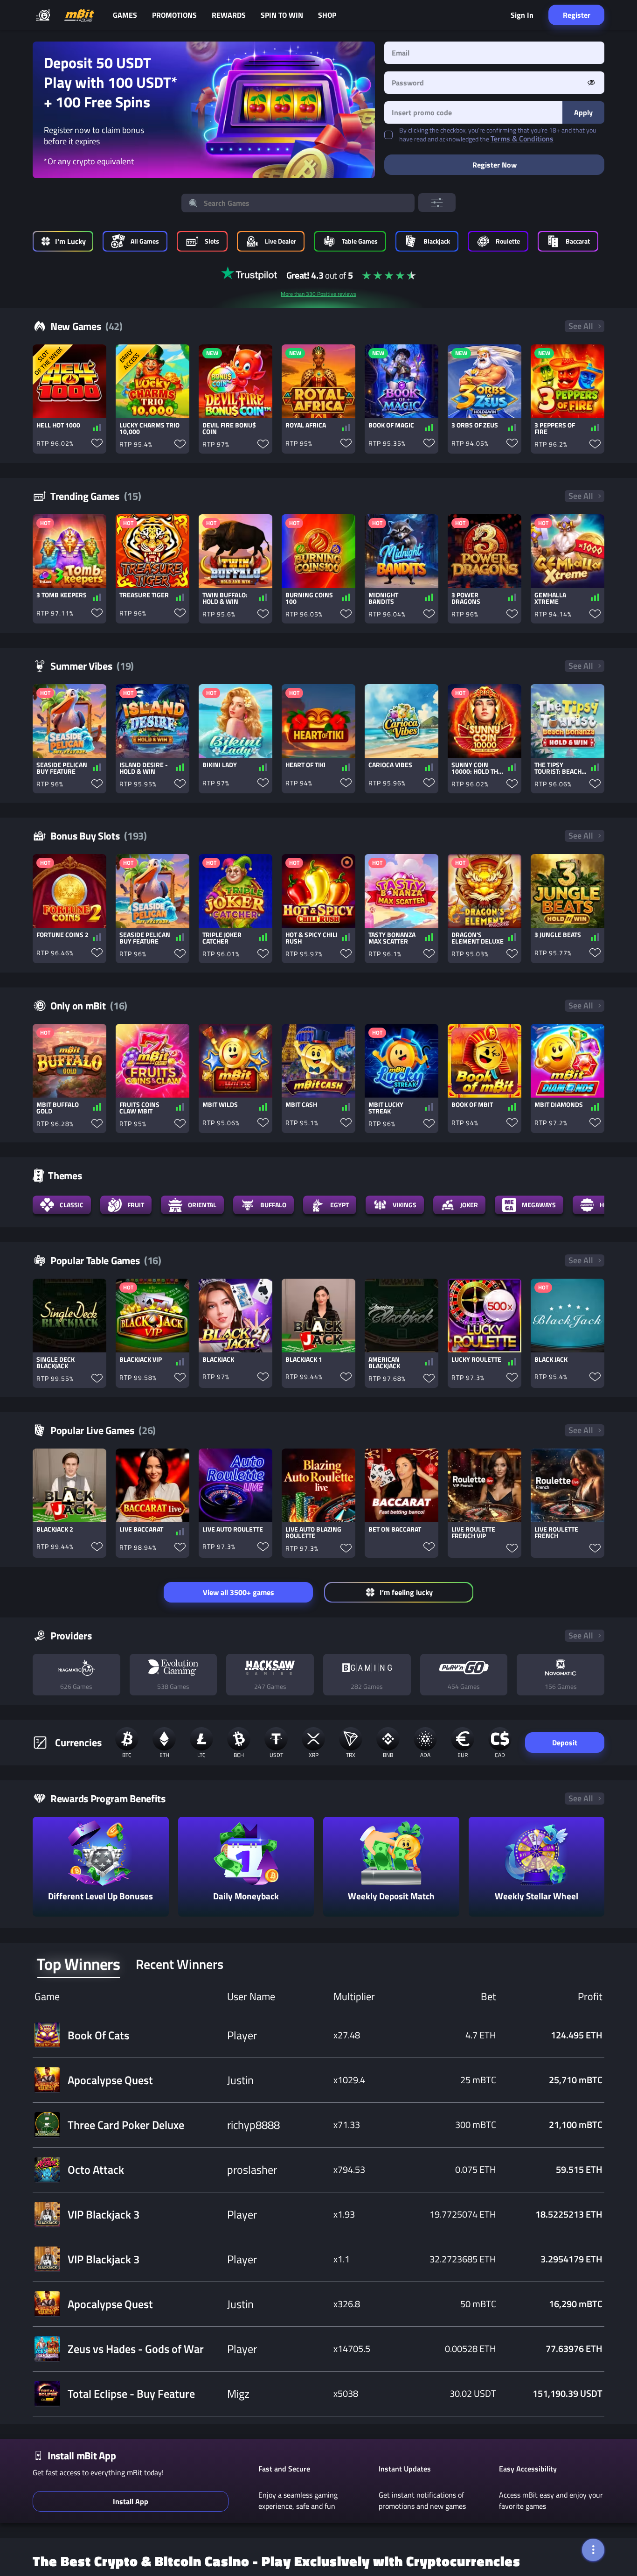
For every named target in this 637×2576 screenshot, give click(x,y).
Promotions (174, 15)
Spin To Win (282, 15)
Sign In (522, 15)
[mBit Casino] (79, 15)
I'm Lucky (70, 241)
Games (125, 15)
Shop (327, 15)
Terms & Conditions (522, 139)
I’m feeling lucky (406, 1592)
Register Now (495, 165)
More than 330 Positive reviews (318, 294)
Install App (131, 2501)
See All (581, 326)
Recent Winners (180, 1964)
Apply (583, 112)
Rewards (229, 15)
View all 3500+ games (239, 1592)
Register (577, 15)
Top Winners (79, 1964)
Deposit (565, 1743)
